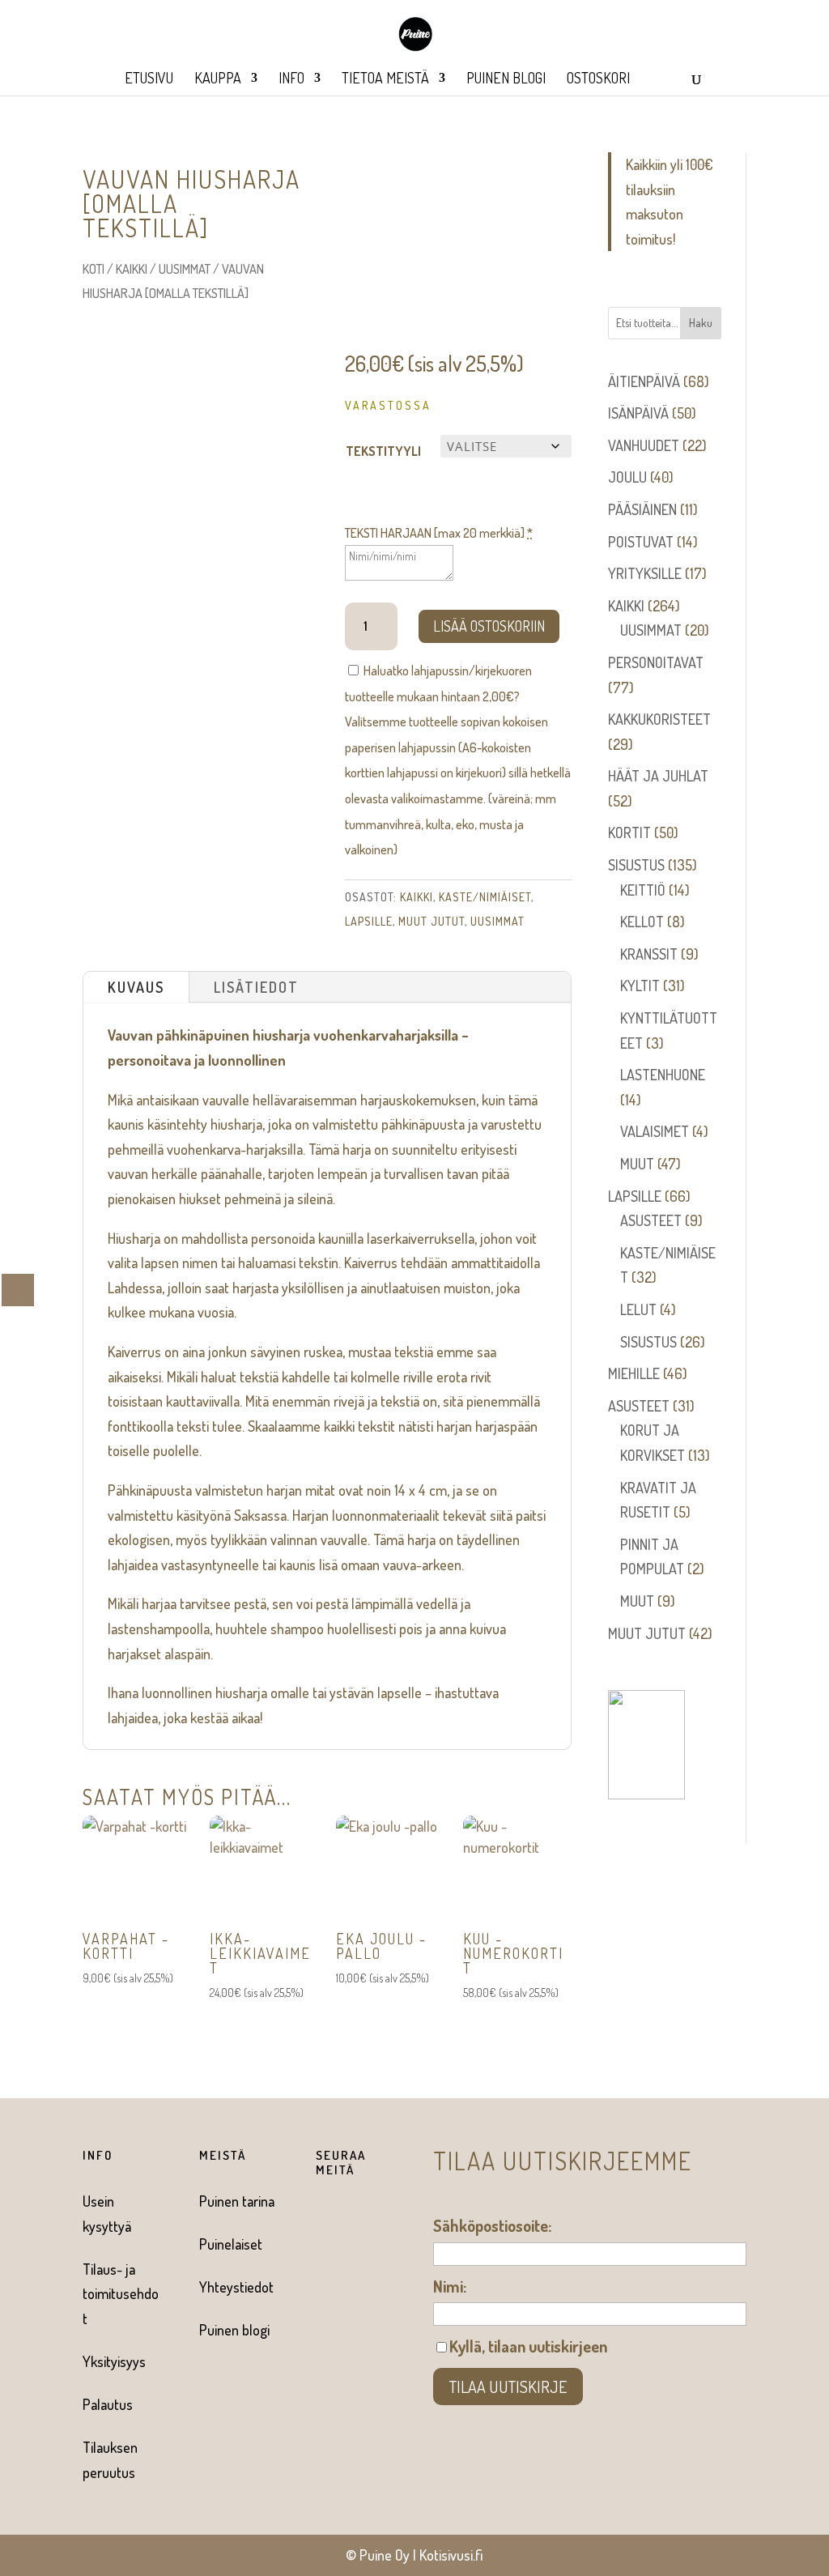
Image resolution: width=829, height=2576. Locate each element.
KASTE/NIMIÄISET (485, 897)
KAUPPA (218, 79)
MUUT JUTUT (432, 921)
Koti (94, 269)
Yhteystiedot (236, 2287)
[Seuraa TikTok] (321, 2249)
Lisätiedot (256, 987)
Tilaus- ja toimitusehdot (121, 2294)
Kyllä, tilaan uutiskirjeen (528, 2346)
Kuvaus (136, 987)
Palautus (108, 2404)
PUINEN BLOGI (506, 79)
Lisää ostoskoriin (489, 626)
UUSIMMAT (185, 269)
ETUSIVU (149, 79)
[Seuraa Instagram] (353, 2216)
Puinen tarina (237, 2201)
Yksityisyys (114, 2361)
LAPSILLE (369, 921)
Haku (701, 323)
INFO (291, 79)
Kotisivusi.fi (451, 2555)
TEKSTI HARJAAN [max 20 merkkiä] (439, 533)
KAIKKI (132, 269)
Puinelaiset (231, 2244)
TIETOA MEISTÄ (385, 79)
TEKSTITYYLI (383, 451)
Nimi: (450, 2286)
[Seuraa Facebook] (321, 2216)
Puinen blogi (234, 2330)
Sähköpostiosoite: (492, 2225)
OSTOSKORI (598, 79)
